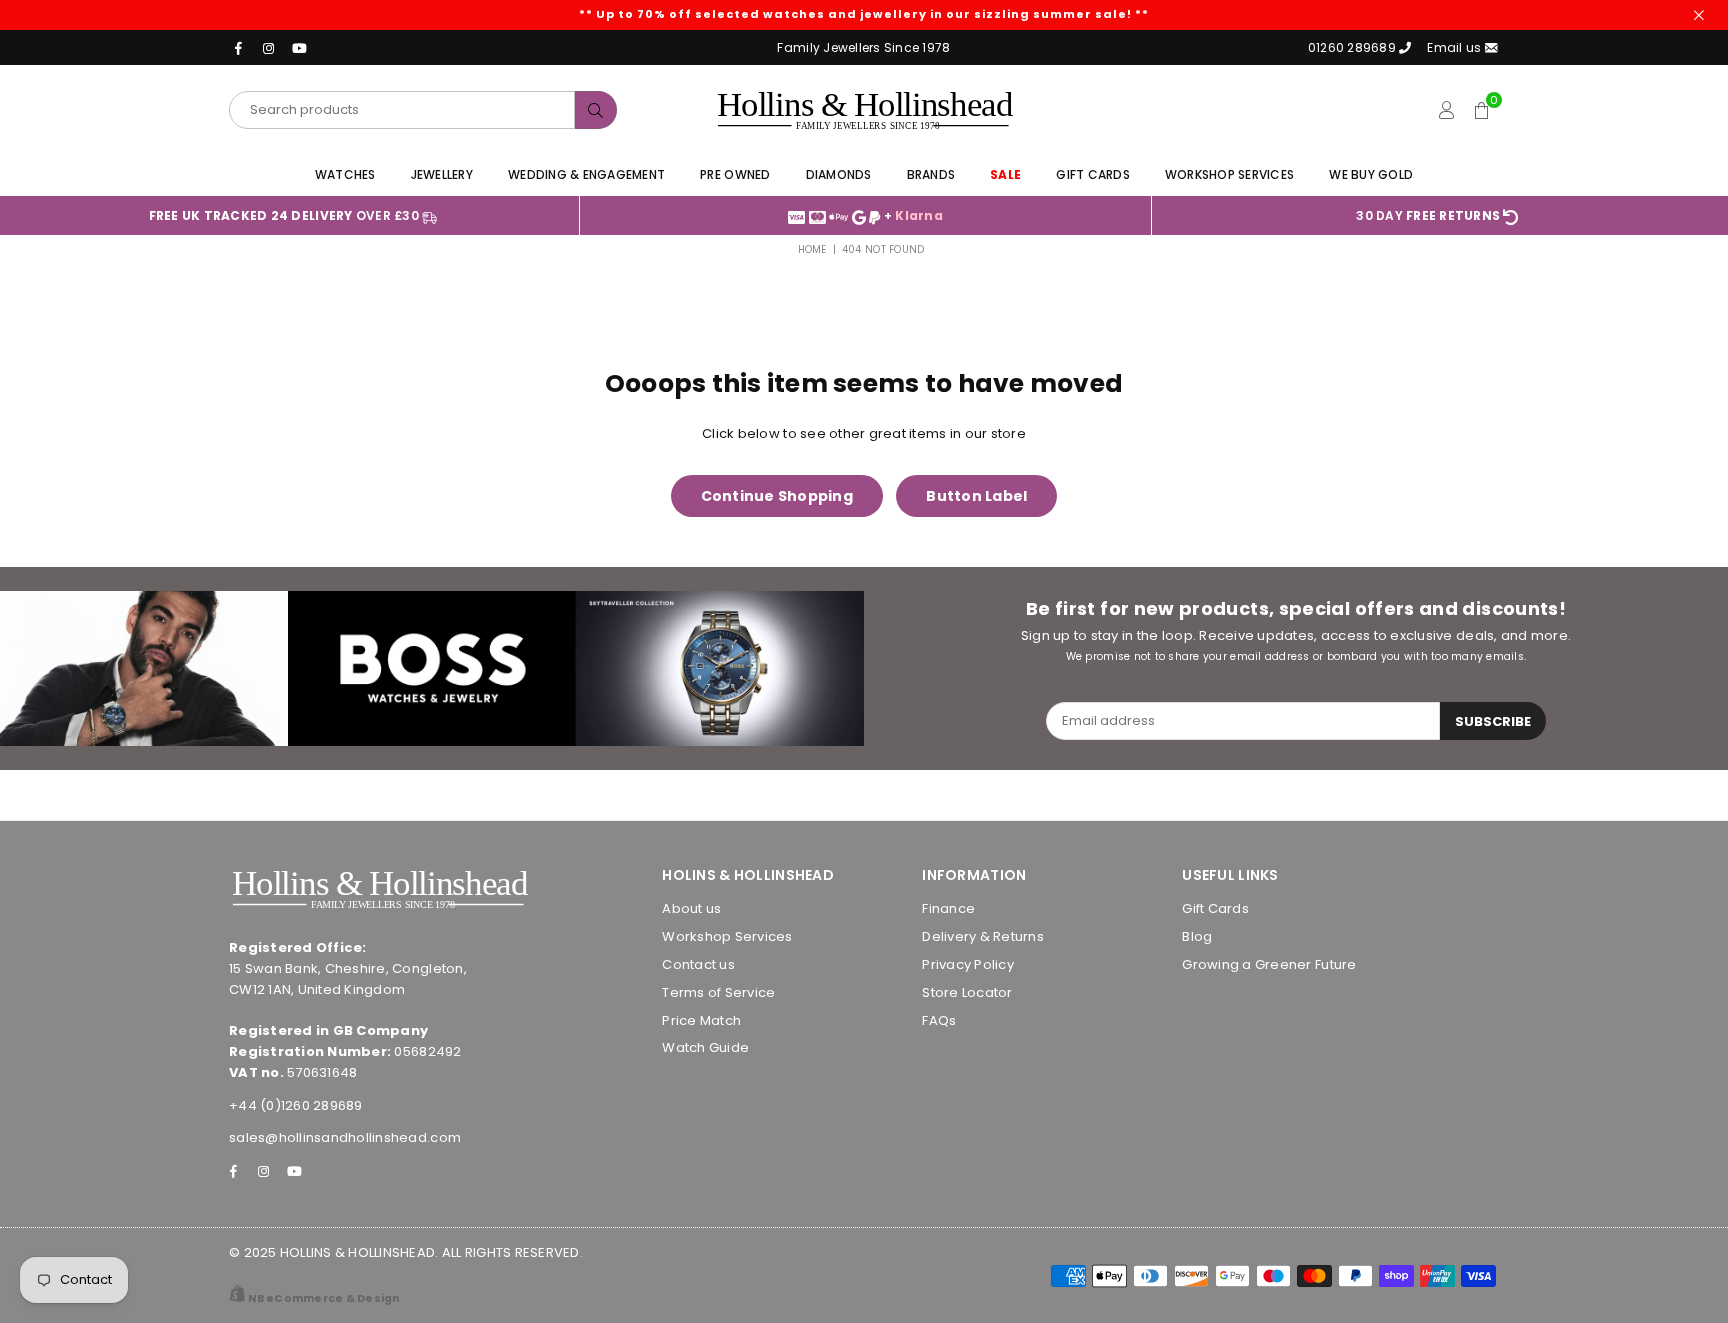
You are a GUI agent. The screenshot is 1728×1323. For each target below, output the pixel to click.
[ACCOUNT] (1446, 110)
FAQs (939, 1020)
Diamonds (839, 174)
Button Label (976, 496)
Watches (345, 174)
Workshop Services (1229, 174)
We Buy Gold (1371, 174)
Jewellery (442, 174)
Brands (931, 174)
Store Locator (967, 992)
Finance (948, 908)
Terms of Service (718, 992)
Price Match (701, 1020)
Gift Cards (1093, 174)
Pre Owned (735, 174)
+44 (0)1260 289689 (296, 1105)
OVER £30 (286, 215)
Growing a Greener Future (1269, 964)
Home (812, 249)
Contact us (698, 964)
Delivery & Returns (983, 936)
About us (691, 908)
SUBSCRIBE (1493, 721)
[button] (1481, 110)
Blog (1197, 936)
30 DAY (1428, 215)
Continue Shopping (777, 496)
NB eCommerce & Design (323, 1298)
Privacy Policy (968, 964)
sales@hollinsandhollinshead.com (345, 1137)
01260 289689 (1352, 47)
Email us (1455, 47)
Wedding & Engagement (586, 174)
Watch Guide (705, 1047)
